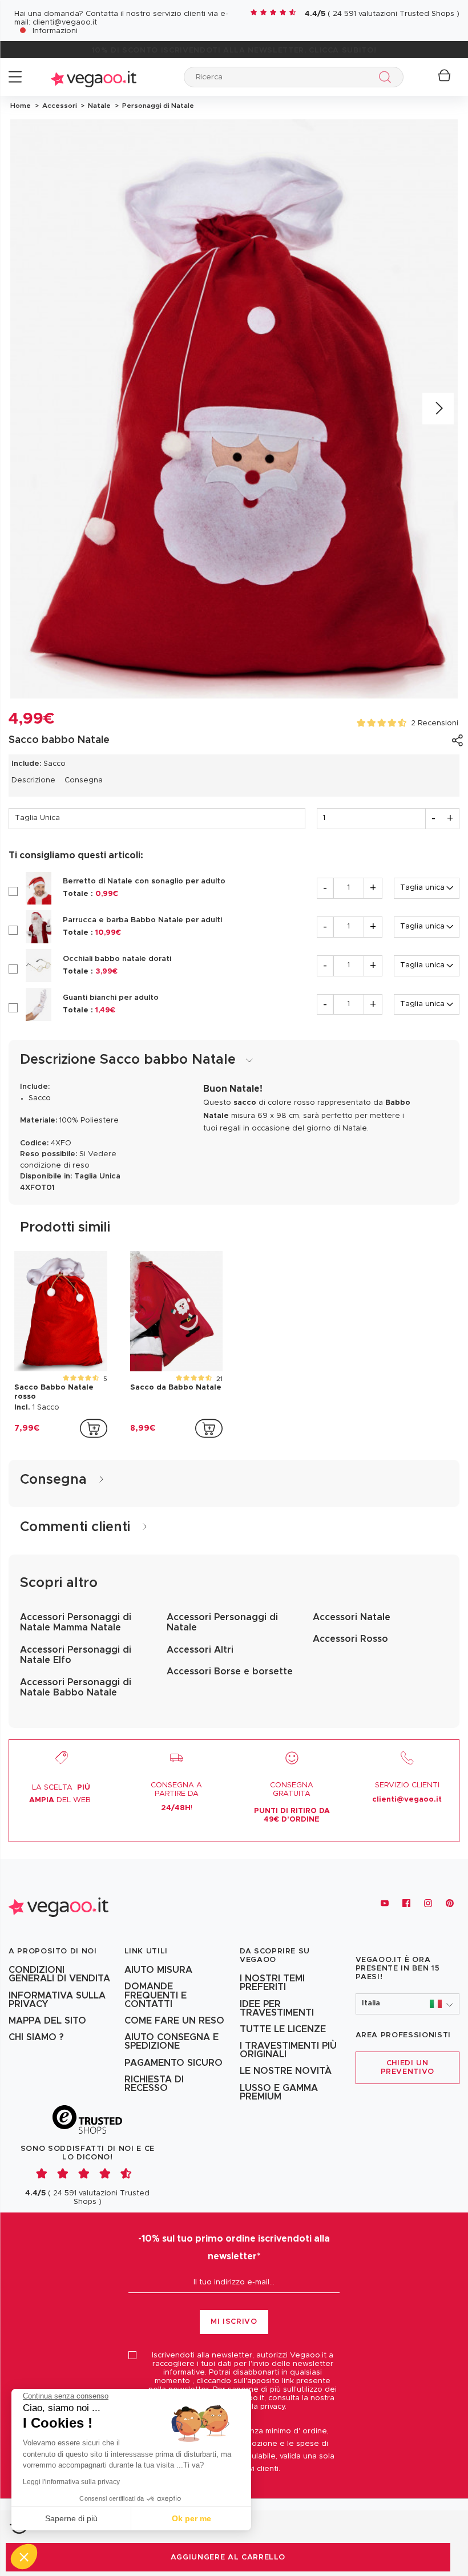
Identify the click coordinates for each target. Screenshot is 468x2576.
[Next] (438, 409)
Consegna (84, 780)
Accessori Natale (352, 1617)
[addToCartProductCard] (94, 1428)
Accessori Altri (200, 1650)
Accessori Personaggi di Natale (222, 1622)
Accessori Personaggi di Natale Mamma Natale (76, 1622)
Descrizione (33, 780)
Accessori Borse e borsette (230, 1671)
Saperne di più (71, 2518)
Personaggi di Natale (156, 106)
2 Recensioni (435, 723)
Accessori (59, 106)
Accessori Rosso (350, 1639)
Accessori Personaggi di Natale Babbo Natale (76, 1687)
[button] (408, 2004)
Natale (98, 106)
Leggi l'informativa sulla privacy (71, 2482)
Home (21, 106)
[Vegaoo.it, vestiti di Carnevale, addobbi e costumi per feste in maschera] (94, 77)
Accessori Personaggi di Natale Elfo (76, 1655)
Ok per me (191, 2518)
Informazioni (55, 31)
